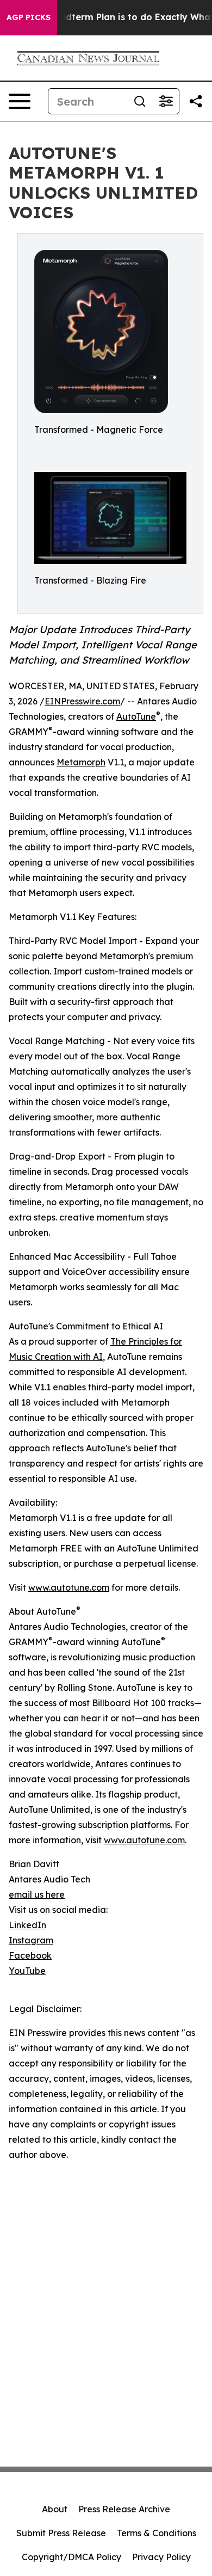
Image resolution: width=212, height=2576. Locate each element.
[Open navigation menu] (20, 101)
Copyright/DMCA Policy (71, 2557)
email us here (37, 1894)
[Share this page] (196, 101)
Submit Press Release (61, 2533)
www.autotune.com (69, 1587)
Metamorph (81, 762)
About (55, 2509)
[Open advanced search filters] (166, 101)
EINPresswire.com (82, 701)
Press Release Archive (124, 2509)
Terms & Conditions (157, 2533)
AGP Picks (29, 17)
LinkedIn (27, 1925)
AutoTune (136, 716)
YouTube (27, 1971)
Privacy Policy (161, 2557)
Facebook (30, 1955)
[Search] (140, 101)
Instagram (31, 1940)
